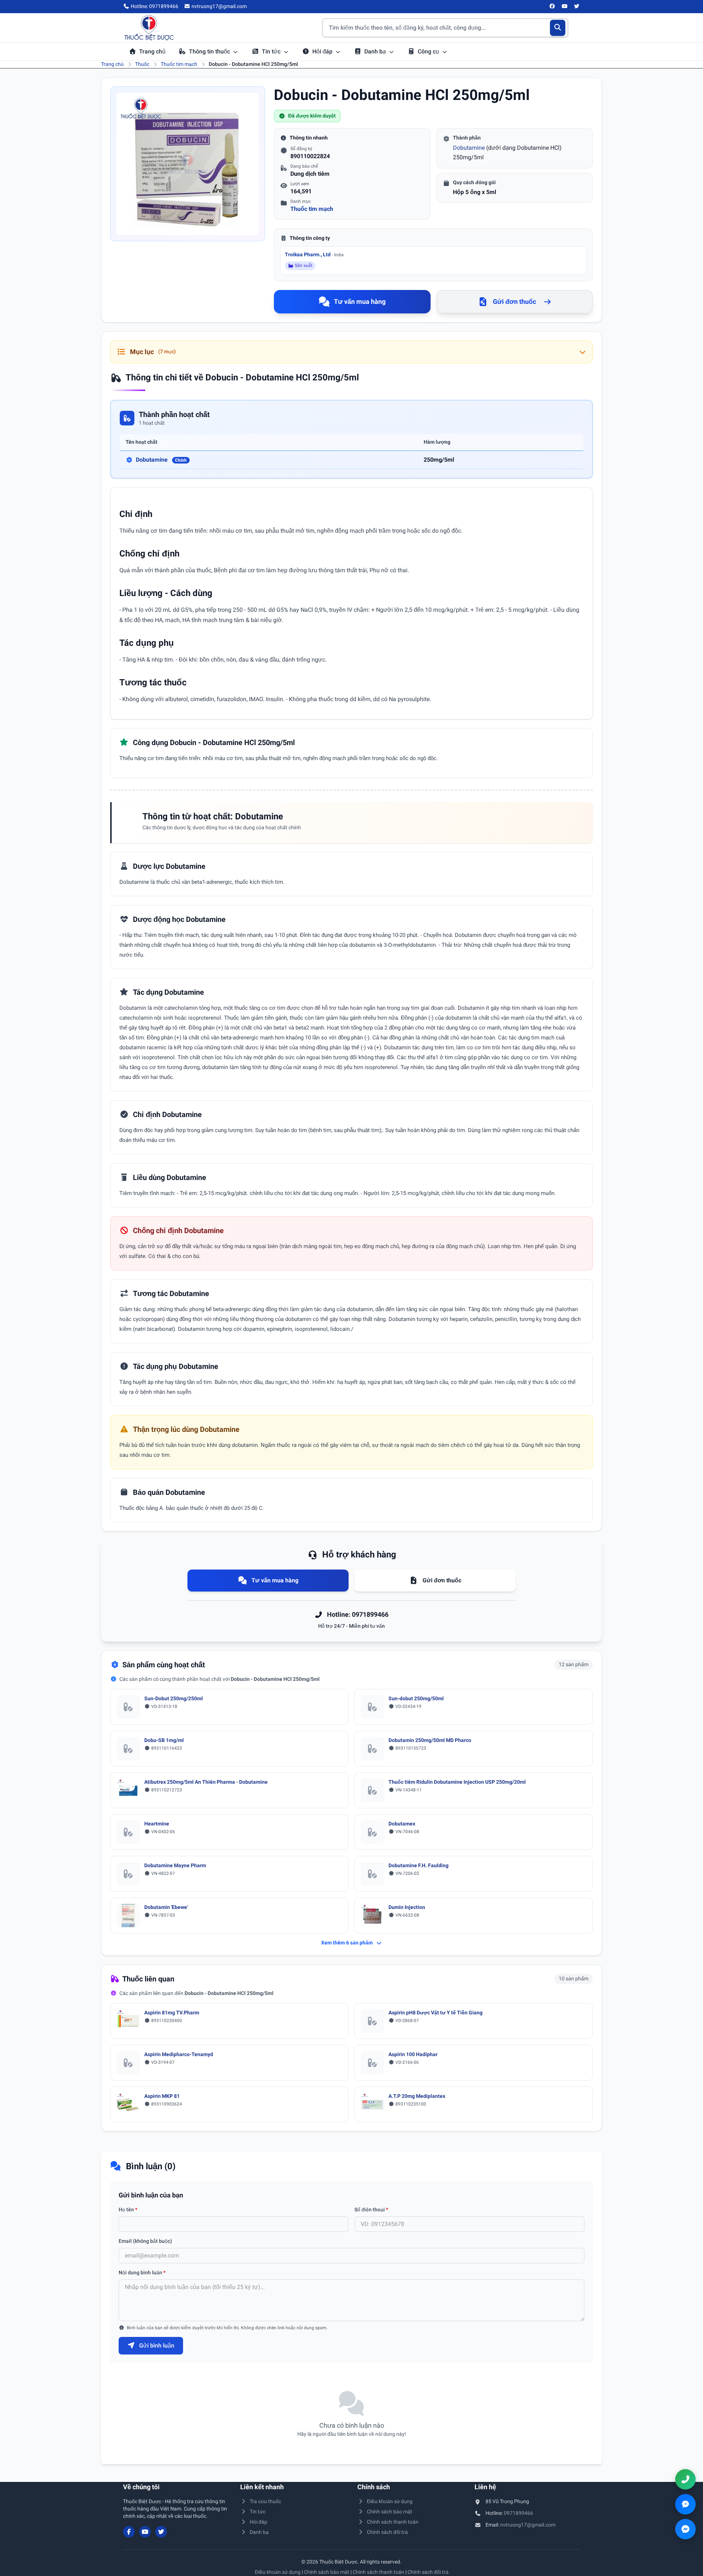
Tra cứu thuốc (265, 2501)
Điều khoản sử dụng (390, 2501)
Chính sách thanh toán (393, 2522)
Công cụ (429, 51)
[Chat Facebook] (685, 2529)
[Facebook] (553, 7)
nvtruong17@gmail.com (528, 2525)
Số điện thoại (371, 2210)
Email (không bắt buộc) (145, 2241)
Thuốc (142, 64)
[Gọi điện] (685, 2479)
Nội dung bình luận (142, 2272)
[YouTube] (565, 7)
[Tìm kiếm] (558, 28)
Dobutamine (469, 148)
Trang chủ (152, 51)
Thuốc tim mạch (179, 64)
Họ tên (128, 2210)
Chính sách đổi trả (387, 2532)
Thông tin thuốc (210, 51)
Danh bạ (376, 51)
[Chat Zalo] (685, 2504)
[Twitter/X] (577, 7)
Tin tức (272, 51)
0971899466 (518, 2513)
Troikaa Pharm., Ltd (314, 254)
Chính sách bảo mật (390, 2512)
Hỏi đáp (323, 51)
